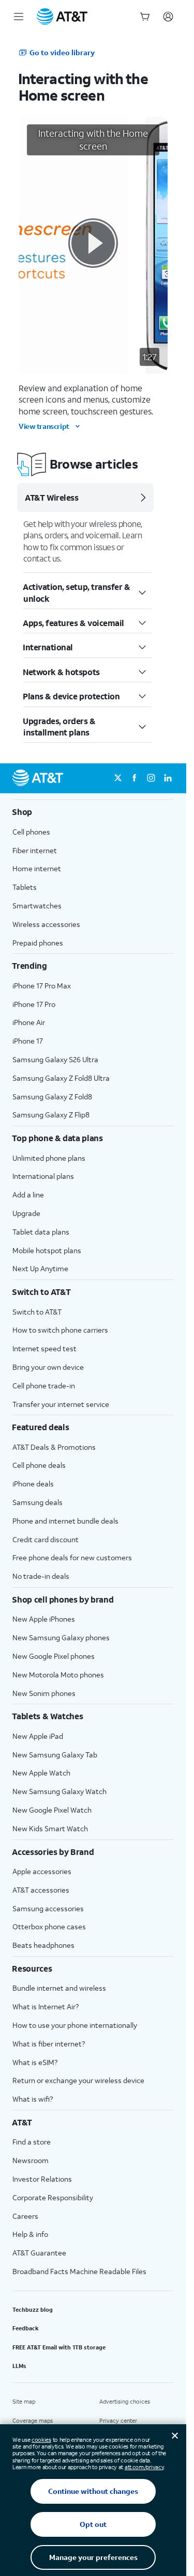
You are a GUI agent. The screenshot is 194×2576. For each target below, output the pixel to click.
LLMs (19, 2366)
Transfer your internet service (61, 1404)
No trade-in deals (41, 1576)
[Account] (168, 17)
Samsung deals (38, 1502)
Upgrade (26, 1213)
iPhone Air (29, 1022)
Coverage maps (33, 2421)
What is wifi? (33, 2099)
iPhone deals (33, 1484)
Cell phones (31, 832)
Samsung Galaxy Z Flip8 (51, 1115)
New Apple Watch (41, 1773)
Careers (25, 2216)
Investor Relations (42, 2179)
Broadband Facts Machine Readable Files (79, 2271)
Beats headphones (43, 1945)
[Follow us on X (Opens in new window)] (118, 778)
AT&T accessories (41, 1890)
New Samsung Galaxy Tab (55, 1755)
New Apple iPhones (44, 1619)
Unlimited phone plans (49, 1158)
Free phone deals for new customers (72, 1557)
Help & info (30, 2234)
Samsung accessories (48, 1908)
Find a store (32, 2142)
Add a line (28, 1195)
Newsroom (31, 2160)
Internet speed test (44, 1348)
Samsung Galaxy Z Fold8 (52, 1097)
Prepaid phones (38, 943)
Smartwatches (37, 906)
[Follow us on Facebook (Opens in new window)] (135, 778)
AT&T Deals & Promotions (54, 1447)
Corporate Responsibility (53, 2197)
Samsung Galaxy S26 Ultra (55, 1059)
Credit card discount (46, 1539)
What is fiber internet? (49, 2044)
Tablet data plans (41, 1232)
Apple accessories (42, 1871)
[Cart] (145, 17)
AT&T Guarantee (39, 2253)
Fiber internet (35, 850)
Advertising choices (125, 2402)
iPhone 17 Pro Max (42, 986)
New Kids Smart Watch (50, 1828)
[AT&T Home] (62, 17)
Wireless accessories (46, 924)
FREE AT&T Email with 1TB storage (59, 2347)
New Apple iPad (38, 1736)
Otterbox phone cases (49, 1926)
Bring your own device (48, 1367)
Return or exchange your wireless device (78, 2080)
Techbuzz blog (33, 2310)
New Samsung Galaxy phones (61, 1637)
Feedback (26, 2328)
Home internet (37, 868)
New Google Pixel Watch (52, 1810)
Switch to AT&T (37, 1312)
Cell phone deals (39, 1465)
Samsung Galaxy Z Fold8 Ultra (61, 1078)
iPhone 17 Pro (34, 1004)
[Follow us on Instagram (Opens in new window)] (151, 778)
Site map (24, 2402)
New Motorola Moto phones (58, 1675)
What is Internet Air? (46, 2006)
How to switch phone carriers (60, 1330)
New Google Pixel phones (54, 1656)
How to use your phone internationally (75, 2025)
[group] (93, 812)
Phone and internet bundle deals (65, 1521)
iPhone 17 (28, 1041)
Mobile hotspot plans (47, 1250)
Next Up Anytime (40, 1268)
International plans (43, 1176)
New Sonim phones (44, 1693)
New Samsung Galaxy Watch (59, 1791)
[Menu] (19, 17)
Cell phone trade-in (44, 1386)
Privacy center (118, 2421)
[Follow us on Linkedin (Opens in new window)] (168, 778)
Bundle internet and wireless (59, 1988)
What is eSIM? (35, 2062)
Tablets (25, 887)
